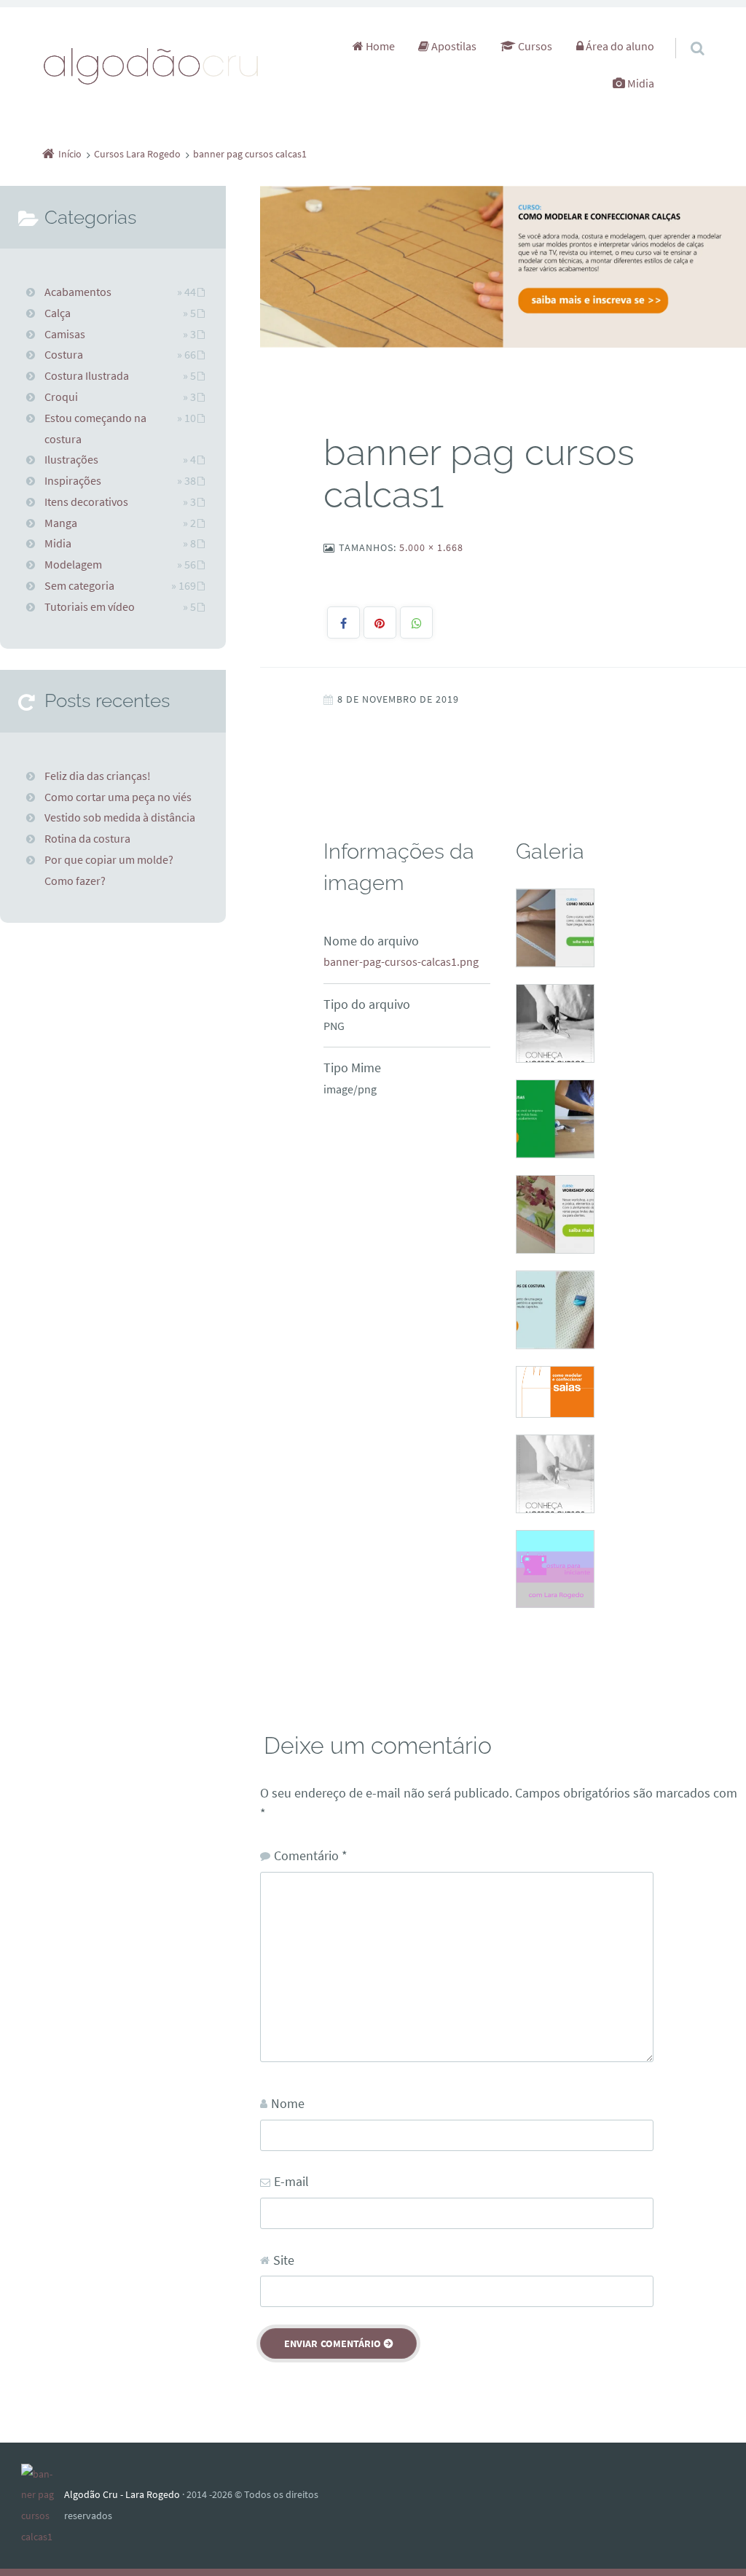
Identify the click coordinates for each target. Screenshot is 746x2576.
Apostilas (453, 46)
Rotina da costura (87, 838)
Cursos (534, 46)
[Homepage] (152, 65)
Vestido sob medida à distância (120, 817)
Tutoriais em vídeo (90, 606)
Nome (288, 2103)
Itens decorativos (86, 501)
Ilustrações (71, 459)
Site (284, 2260)
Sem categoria (79, 585)
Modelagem (73, 564)
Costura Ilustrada (87, 375)
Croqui (61, 397)
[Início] (43, 2506)
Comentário (311, 1855)
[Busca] (684, 34)
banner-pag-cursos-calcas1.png (401, 961)
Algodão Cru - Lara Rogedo (122, 2494)
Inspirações (73, 480)
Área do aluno (619, 46)
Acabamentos (78, 292)
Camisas (65, 334)
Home (379, 46)
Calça (58, 313)
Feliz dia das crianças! (98, 776)
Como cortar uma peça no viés (118, 797)
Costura (64, 354)
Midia (640, 83)
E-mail (291, 2181)
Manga (61, 523)
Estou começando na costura (95, 428)
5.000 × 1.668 (431, 547)
